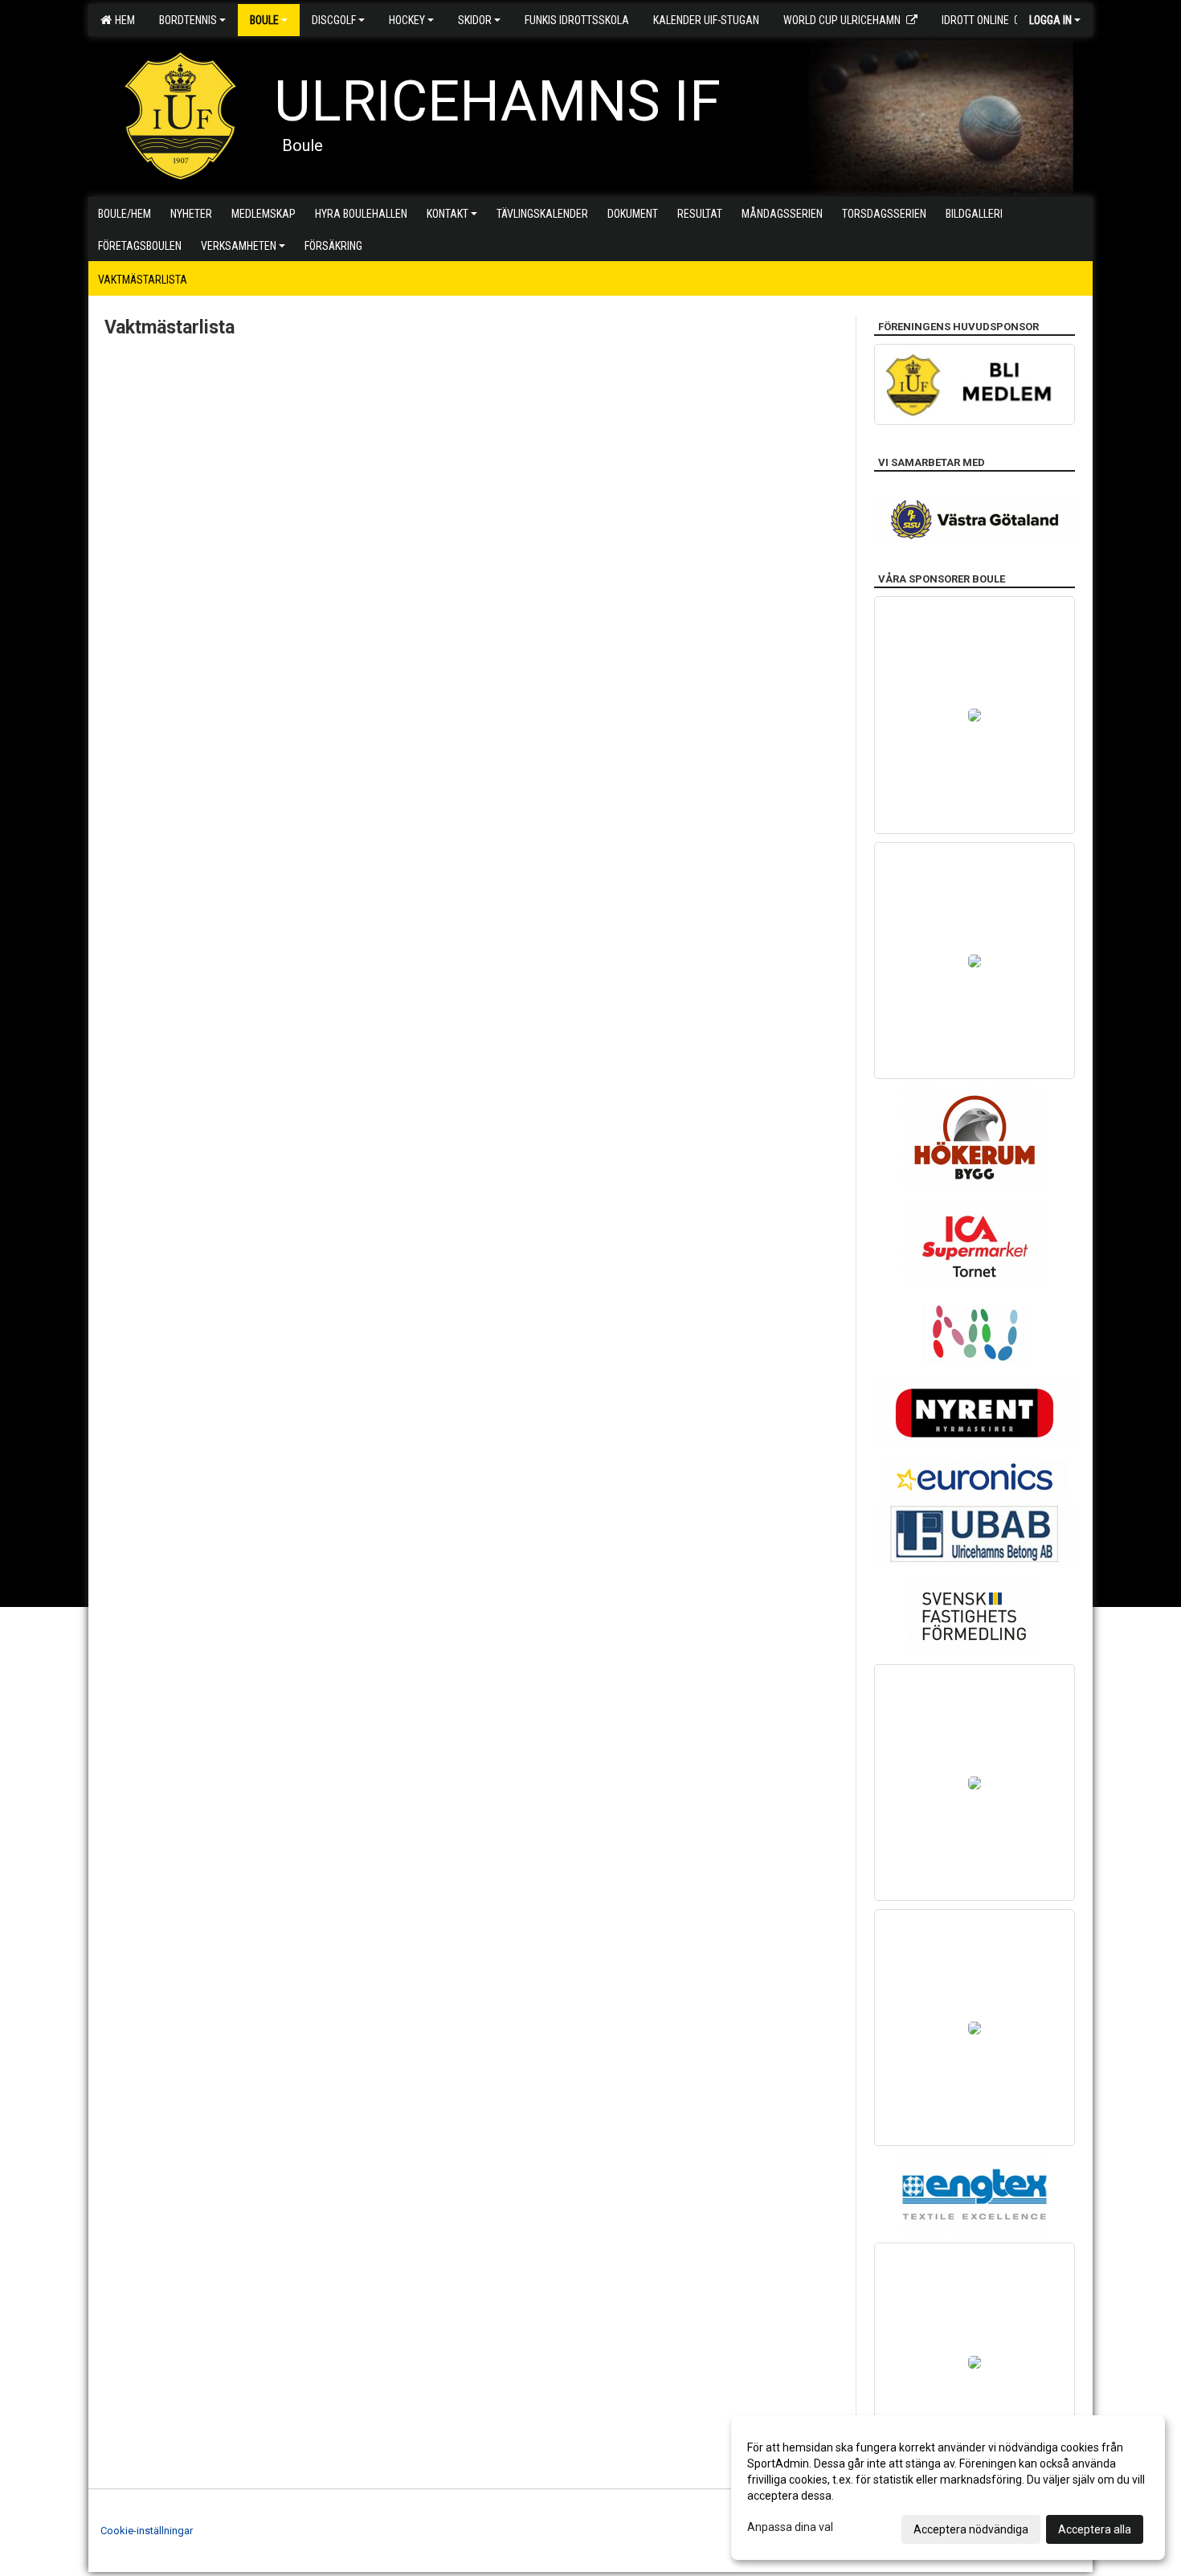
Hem (123, 20)
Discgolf (334, 20)
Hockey (407, 20)
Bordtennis (188, 20)
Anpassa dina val (790, 2527)
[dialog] (948, 2488)
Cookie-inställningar (147, 2531)
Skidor (475, 20)
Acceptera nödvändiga (971, 2529)
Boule (264, 20)
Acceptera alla (1095, 2529)
